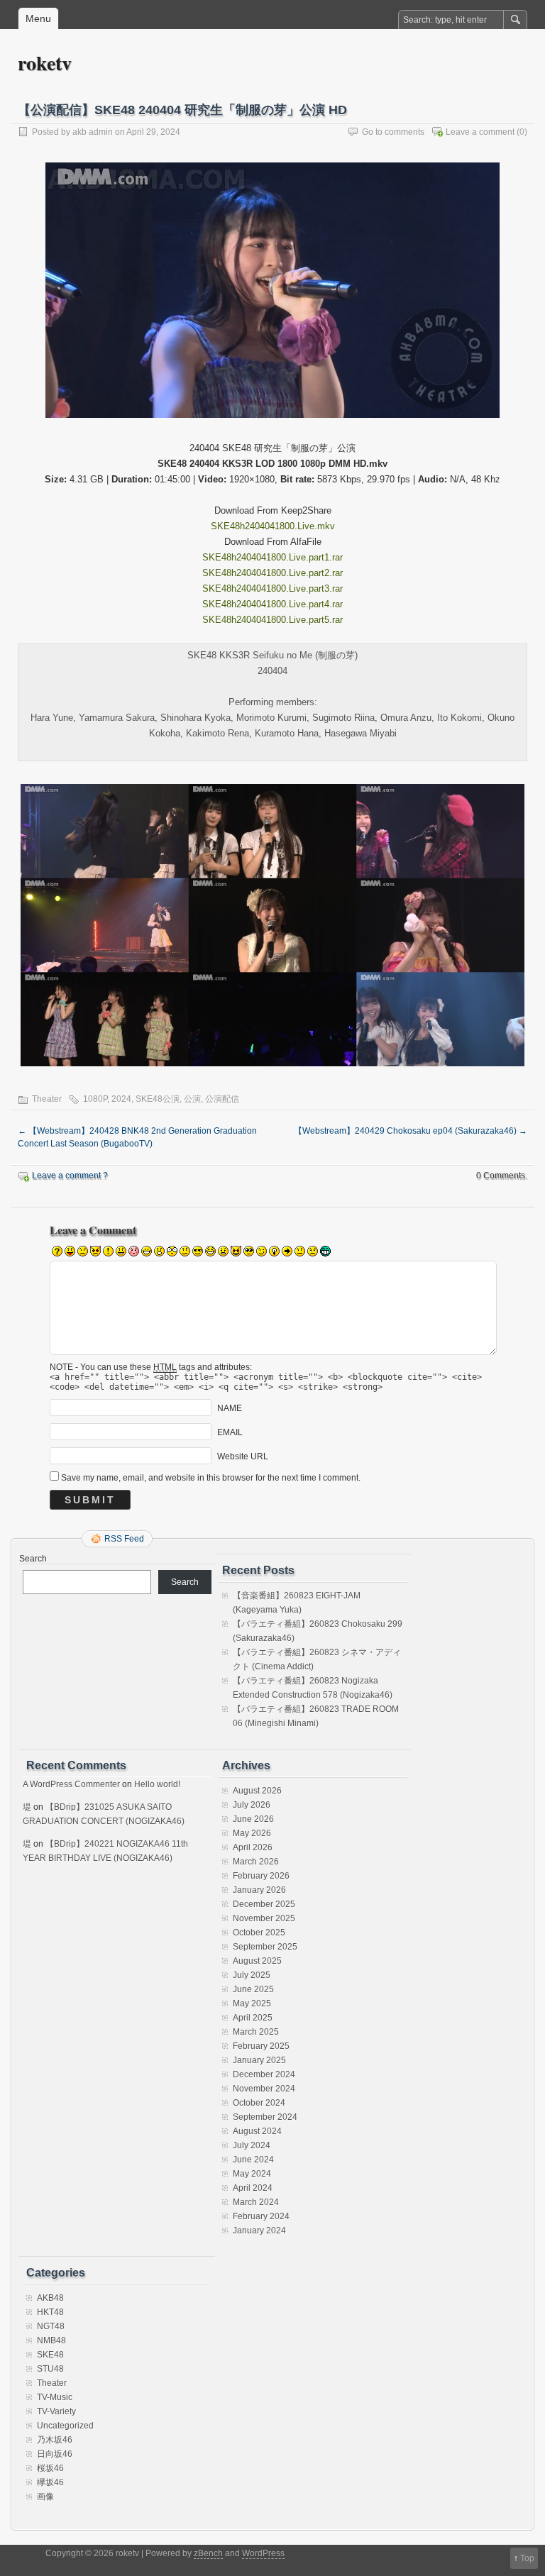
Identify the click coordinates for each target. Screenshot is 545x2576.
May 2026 (252, 1833)
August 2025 (257, 1961)
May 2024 (252, 2174)
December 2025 (264, 1904)
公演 (192, 1099)
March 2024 (256, 2202)
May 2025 (252, 2003)
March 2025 (256, 2032)
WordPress (263, 2553)
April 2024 (253, 2188)
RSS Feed (124, 1539)
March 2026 (256, 1862)
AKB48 (50, 2298)
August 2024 (257, 2131)
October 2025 (259, 1933)
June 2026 (253, 1819)
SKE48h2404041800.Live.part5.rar (272, 620)
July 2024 (252, 2145)
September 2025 (265, 1947)
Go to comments (393, 132)
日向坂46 (55, 2454)
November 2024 (264, 2089)
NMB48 (51, 2340)
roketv (45, 63)
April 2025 (253, 2018)
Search (33, 1559)
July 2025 (252, 1975)
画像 (45, 2497)
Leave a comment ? (70, 1176)
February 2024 (261, 2216)
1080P (95, 1099)
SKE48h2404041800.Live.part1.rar (272, 557)
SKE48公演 (158, 1099)
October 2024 (259, 2103)
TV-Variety (56, 2411)
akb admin (93, 132)
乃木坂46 (55, 2440)
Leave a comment (480, 132)
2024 (121, 1099)
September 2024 (265, 2117)
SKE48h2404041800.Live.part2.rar (272, 573)
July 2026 (252, 1805)
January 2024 (259, 2230)
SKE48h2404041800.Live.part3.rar (272, 588)
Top (527, 2558)
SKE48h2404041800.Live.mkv (273, 526)
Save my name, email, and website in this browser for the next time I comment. (211, 1478)
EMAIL (230, 1432)
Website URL (243, 1456)
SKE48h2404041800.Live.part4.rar (272, 604)
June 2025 (253, 1989)
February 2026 (261, 1876)
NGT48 (51, 2326)
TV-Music (55, 2397)
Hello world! (157, 1784)
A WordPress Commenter (71, 1784)
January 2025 (259, 2060)
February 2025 (261, 2046)
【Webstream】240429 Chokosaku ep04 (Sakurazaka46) (411, 1131)
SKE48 (50, 2355)
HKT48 (50, 2312)
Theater (47, 1099)
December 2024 (264, 2074)
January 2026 (259, 1890)
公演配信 (222, 1099)
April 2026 (253, 1847)
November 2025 (264, 1918)
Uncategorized (65, 2426)
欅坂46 (50, 2482)
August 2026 (257, 1791)
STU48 (50, 2369)
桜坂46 (50, 2468)
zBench (208, 2553)
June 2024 (253, 2160)
